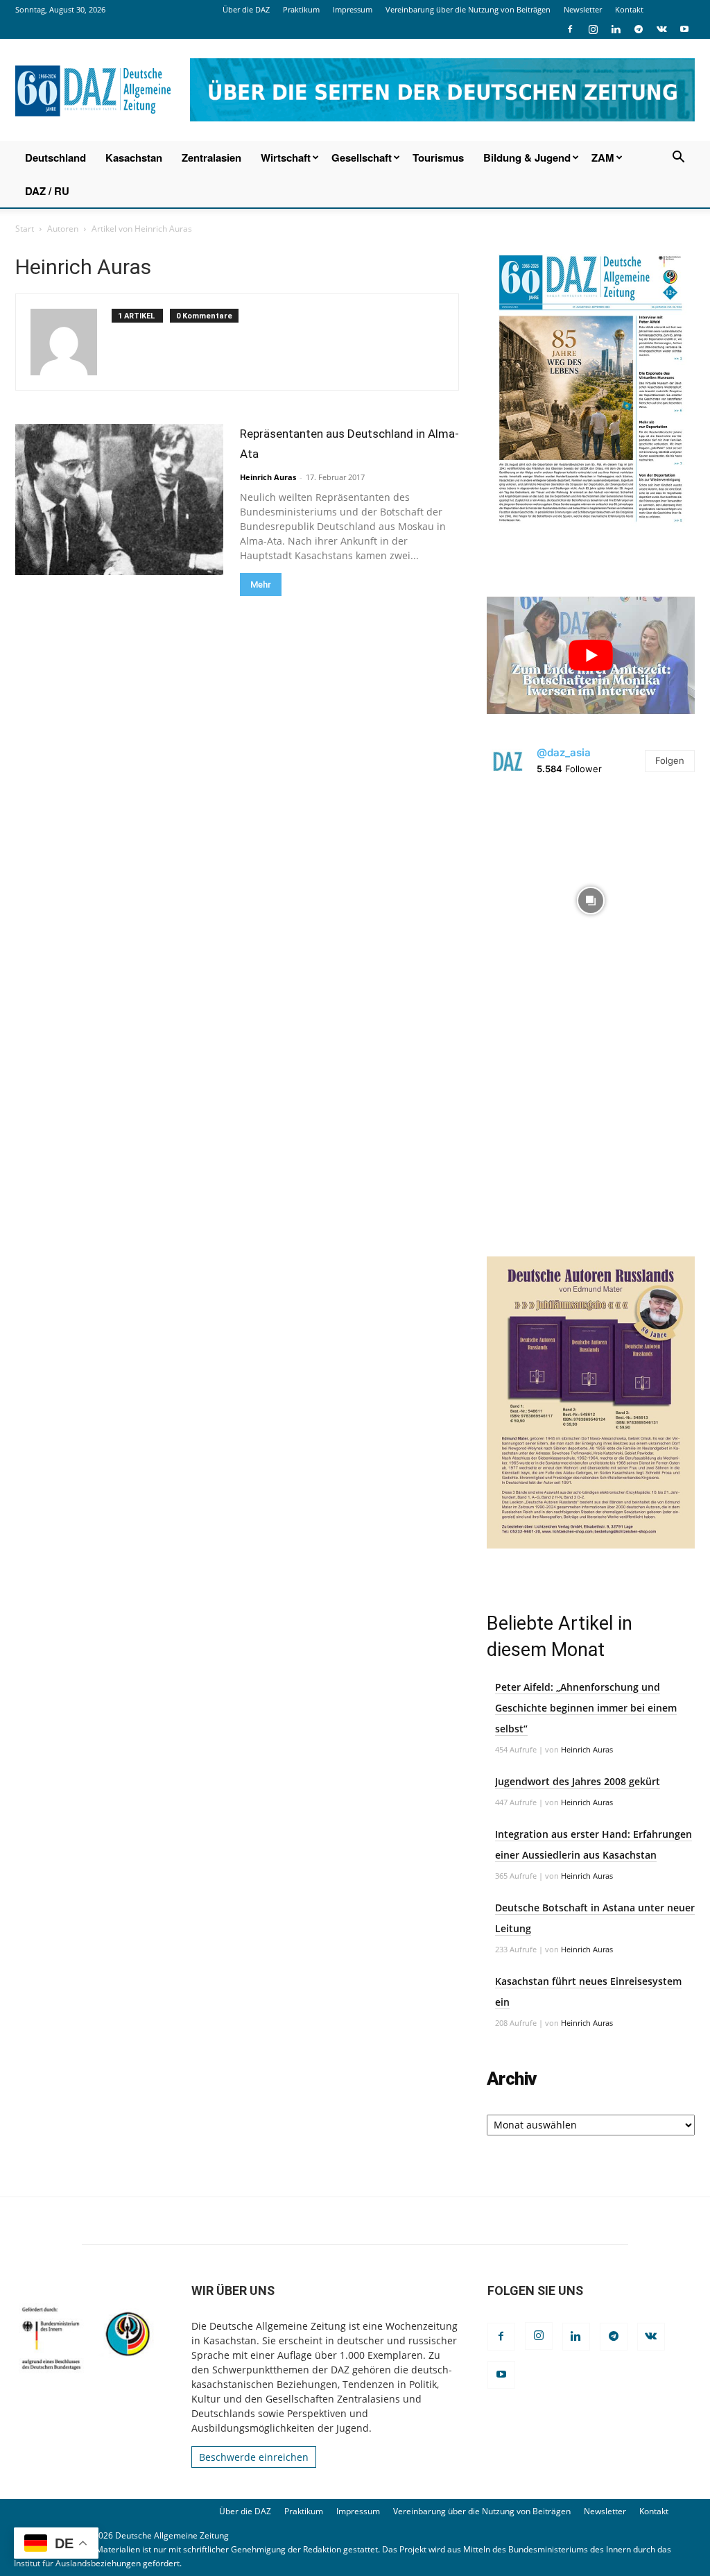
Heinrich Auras (268, 477)
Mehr (261, 585)
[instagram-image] (591, 897)
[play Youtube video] (591, 655)
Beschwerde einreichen (254, 2457)
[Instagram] (593, 29)
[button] (678, 159)
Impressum (353, 9)
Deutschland (55, 157)
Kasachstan (134, 157)
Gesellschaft (362, 157)
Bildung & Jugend (527, 157)
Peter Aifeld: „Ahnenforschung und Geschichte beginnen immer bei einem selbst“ (586, 1708)
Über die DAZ (246, 9)
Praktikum (301, 9)
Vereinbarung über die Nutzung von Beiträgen (468, 9)
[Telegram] (639, 29)
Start (25, 229)
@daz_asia (564, 752)
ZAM (603, 157)
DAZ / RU (47, 191)
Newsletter (583, 9)
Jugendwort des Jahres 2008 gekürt (578, 1781)
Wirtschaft (286, 157)
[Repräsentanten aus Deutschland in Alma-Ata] (119, 500)
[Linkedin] (616, 29)
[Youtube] (684, 29)
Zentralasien (211, 157)
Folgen (670, 760)
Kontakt (629, 9)
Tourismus (438, 157)
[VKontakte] (661, 29)
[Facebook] (570, 29)
